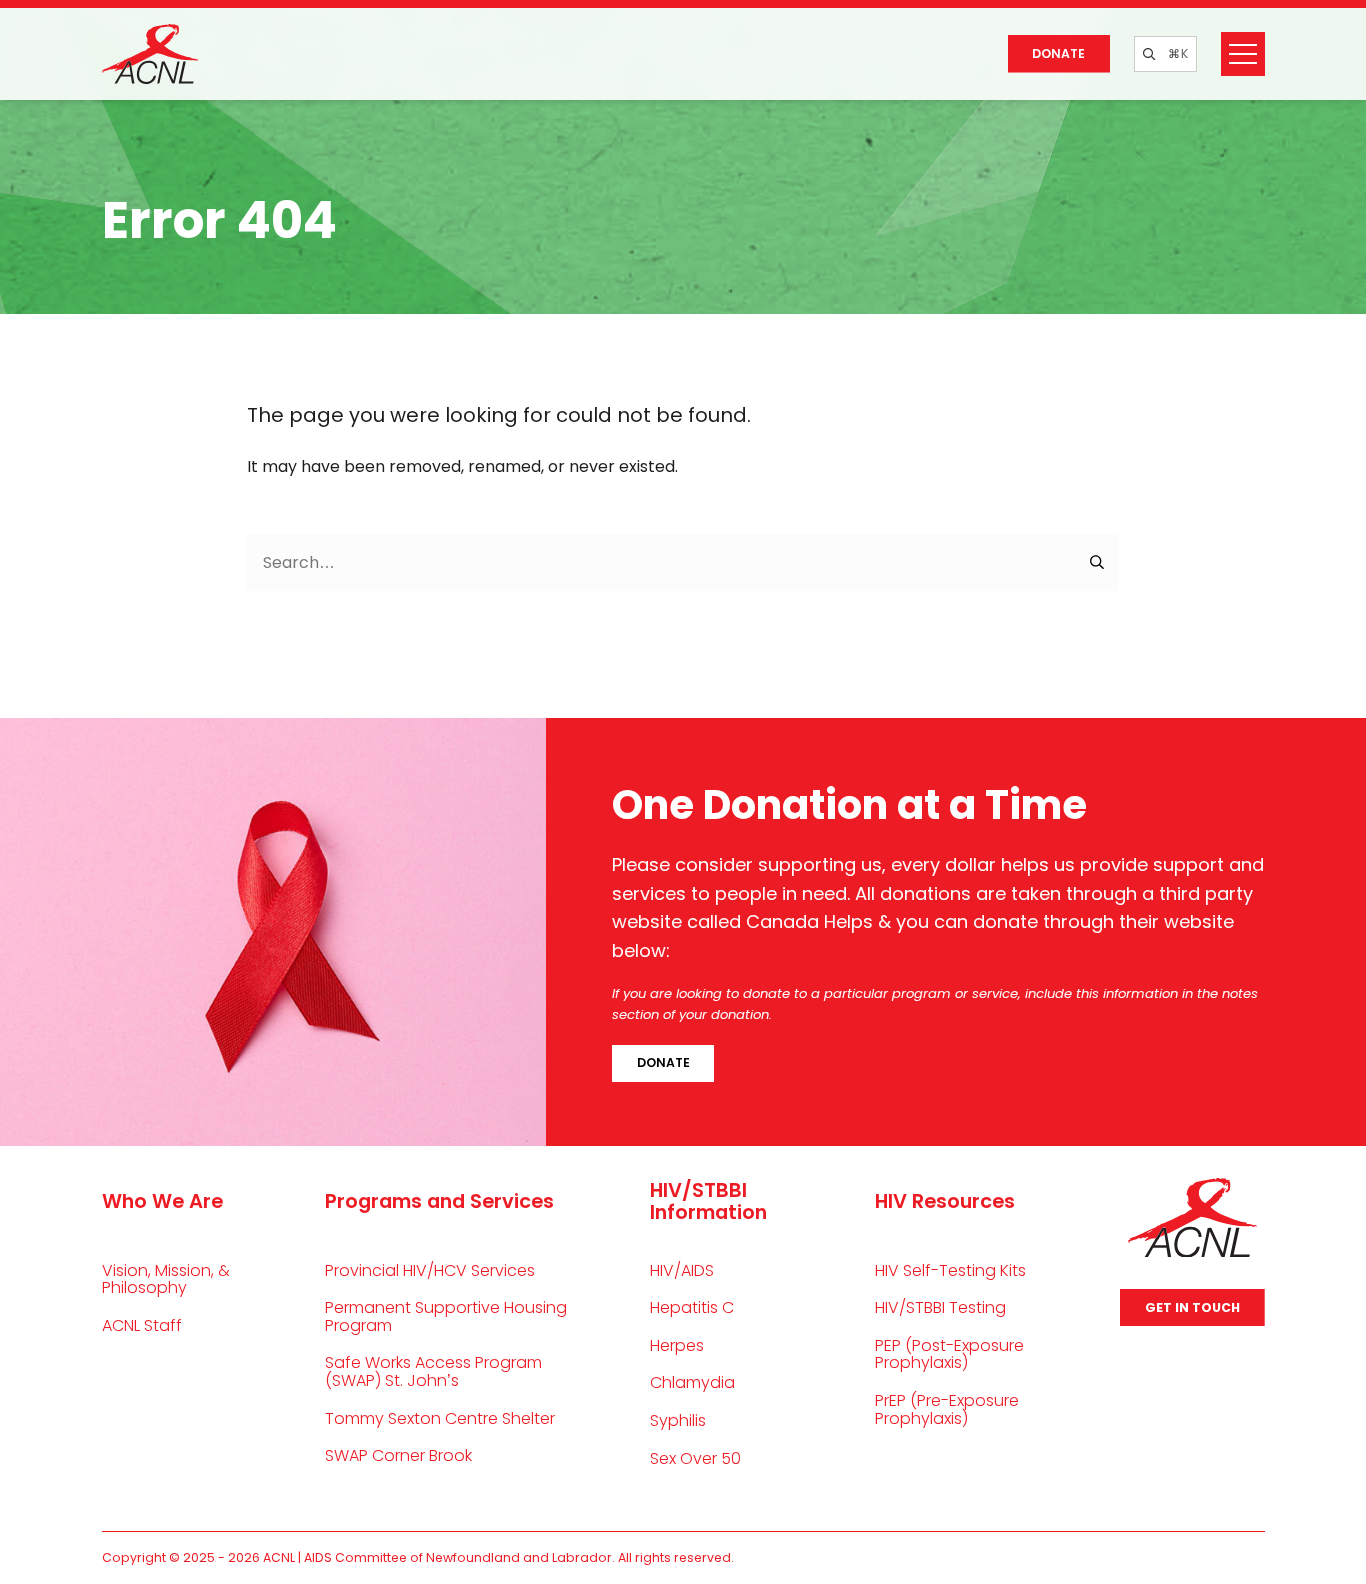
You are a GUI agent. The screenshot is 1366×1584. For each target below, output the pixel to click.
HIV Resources (945, 1201)
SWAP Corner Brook (398, 1455)
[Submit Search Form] (1098, 563)
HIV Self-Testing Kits (950, 1270)
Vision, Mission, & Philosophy (166, 1279)
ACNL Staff (142, 1325)
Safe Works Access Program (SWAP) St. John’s (433, 1371)
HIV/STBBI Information (708, 1201)
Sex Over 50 (695, 1458)
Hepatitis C (692, 1307)
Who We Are (162, 1201)
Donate (1058, 53)
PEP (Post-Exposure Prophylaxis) (949, 1354)
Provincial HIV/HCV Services (430, 1270)
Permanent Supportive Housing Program (446, 1316)
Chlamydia (692, 1382)
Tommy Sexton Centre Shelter (440, 1418)
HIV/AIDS (682, 1270)
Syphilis (678, 1420)
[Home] (150, 54)
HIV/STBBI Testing (940, 1307)
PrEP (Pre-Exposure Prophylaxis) (947, 1409)
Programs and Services (439, 1201)
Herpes (677, 1345)
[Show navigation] (1243, 54)
